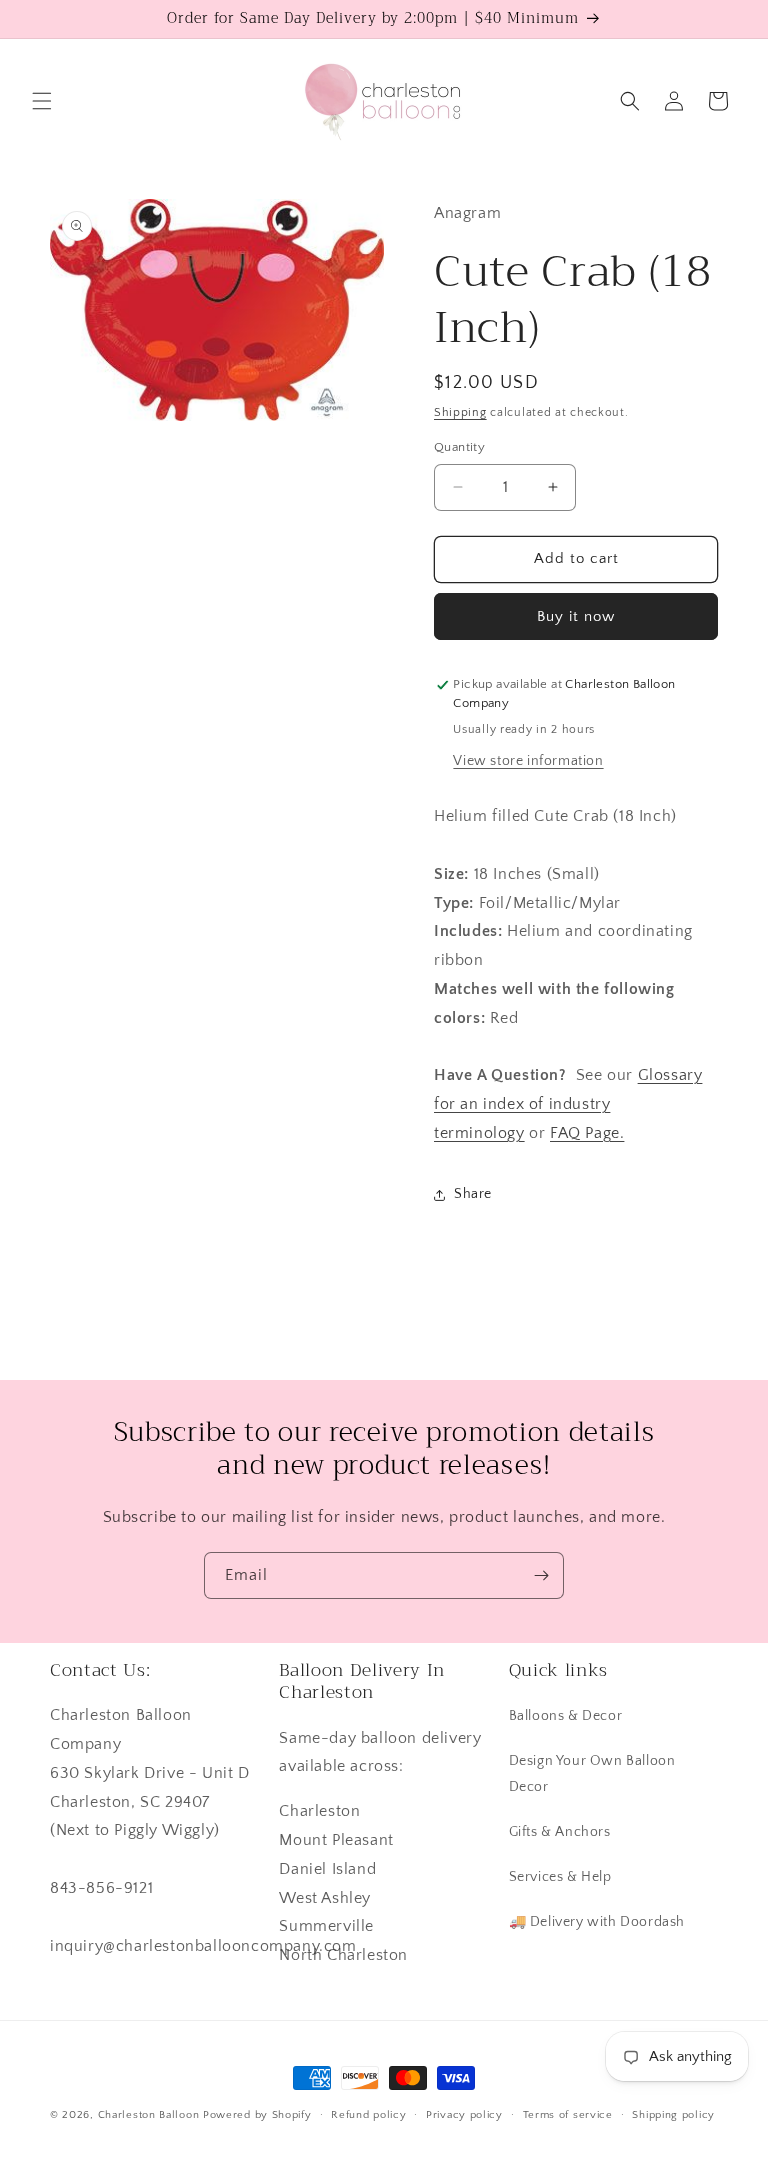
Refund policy (368, 2115)
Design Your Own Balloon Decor (592, 1773)
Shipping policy (673, 2115)
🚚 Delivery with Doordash (597, 1922)
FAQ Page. (587, 1133)
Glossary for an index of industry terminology (568, 1104)
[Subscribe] (541, 1575)
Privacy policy (464, 2115)
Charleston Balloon (149, 2115)
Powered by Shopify (257, 2115)
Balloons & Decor (566, 1716)
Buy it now (576, 616)
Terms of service (568, 2115)
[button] (42, 101)
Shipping (460, 412)
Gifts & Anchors (560, 1832)
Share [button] (473, 1194)
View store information (528, 761)
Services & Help (560, 1877)
